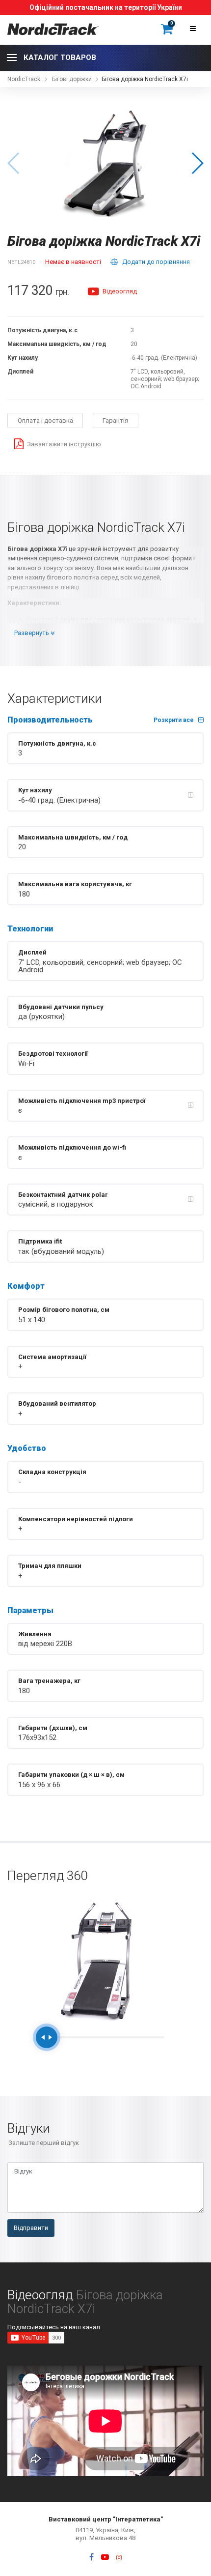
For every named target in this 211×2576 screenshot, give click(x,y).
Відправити (31, 2228)
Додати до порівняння (156, 262)
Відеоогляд (119, 291)
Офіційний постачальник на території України (106, 7)
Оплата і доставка (45, 420)
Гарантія (115, 420)
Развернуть (32, 633)
